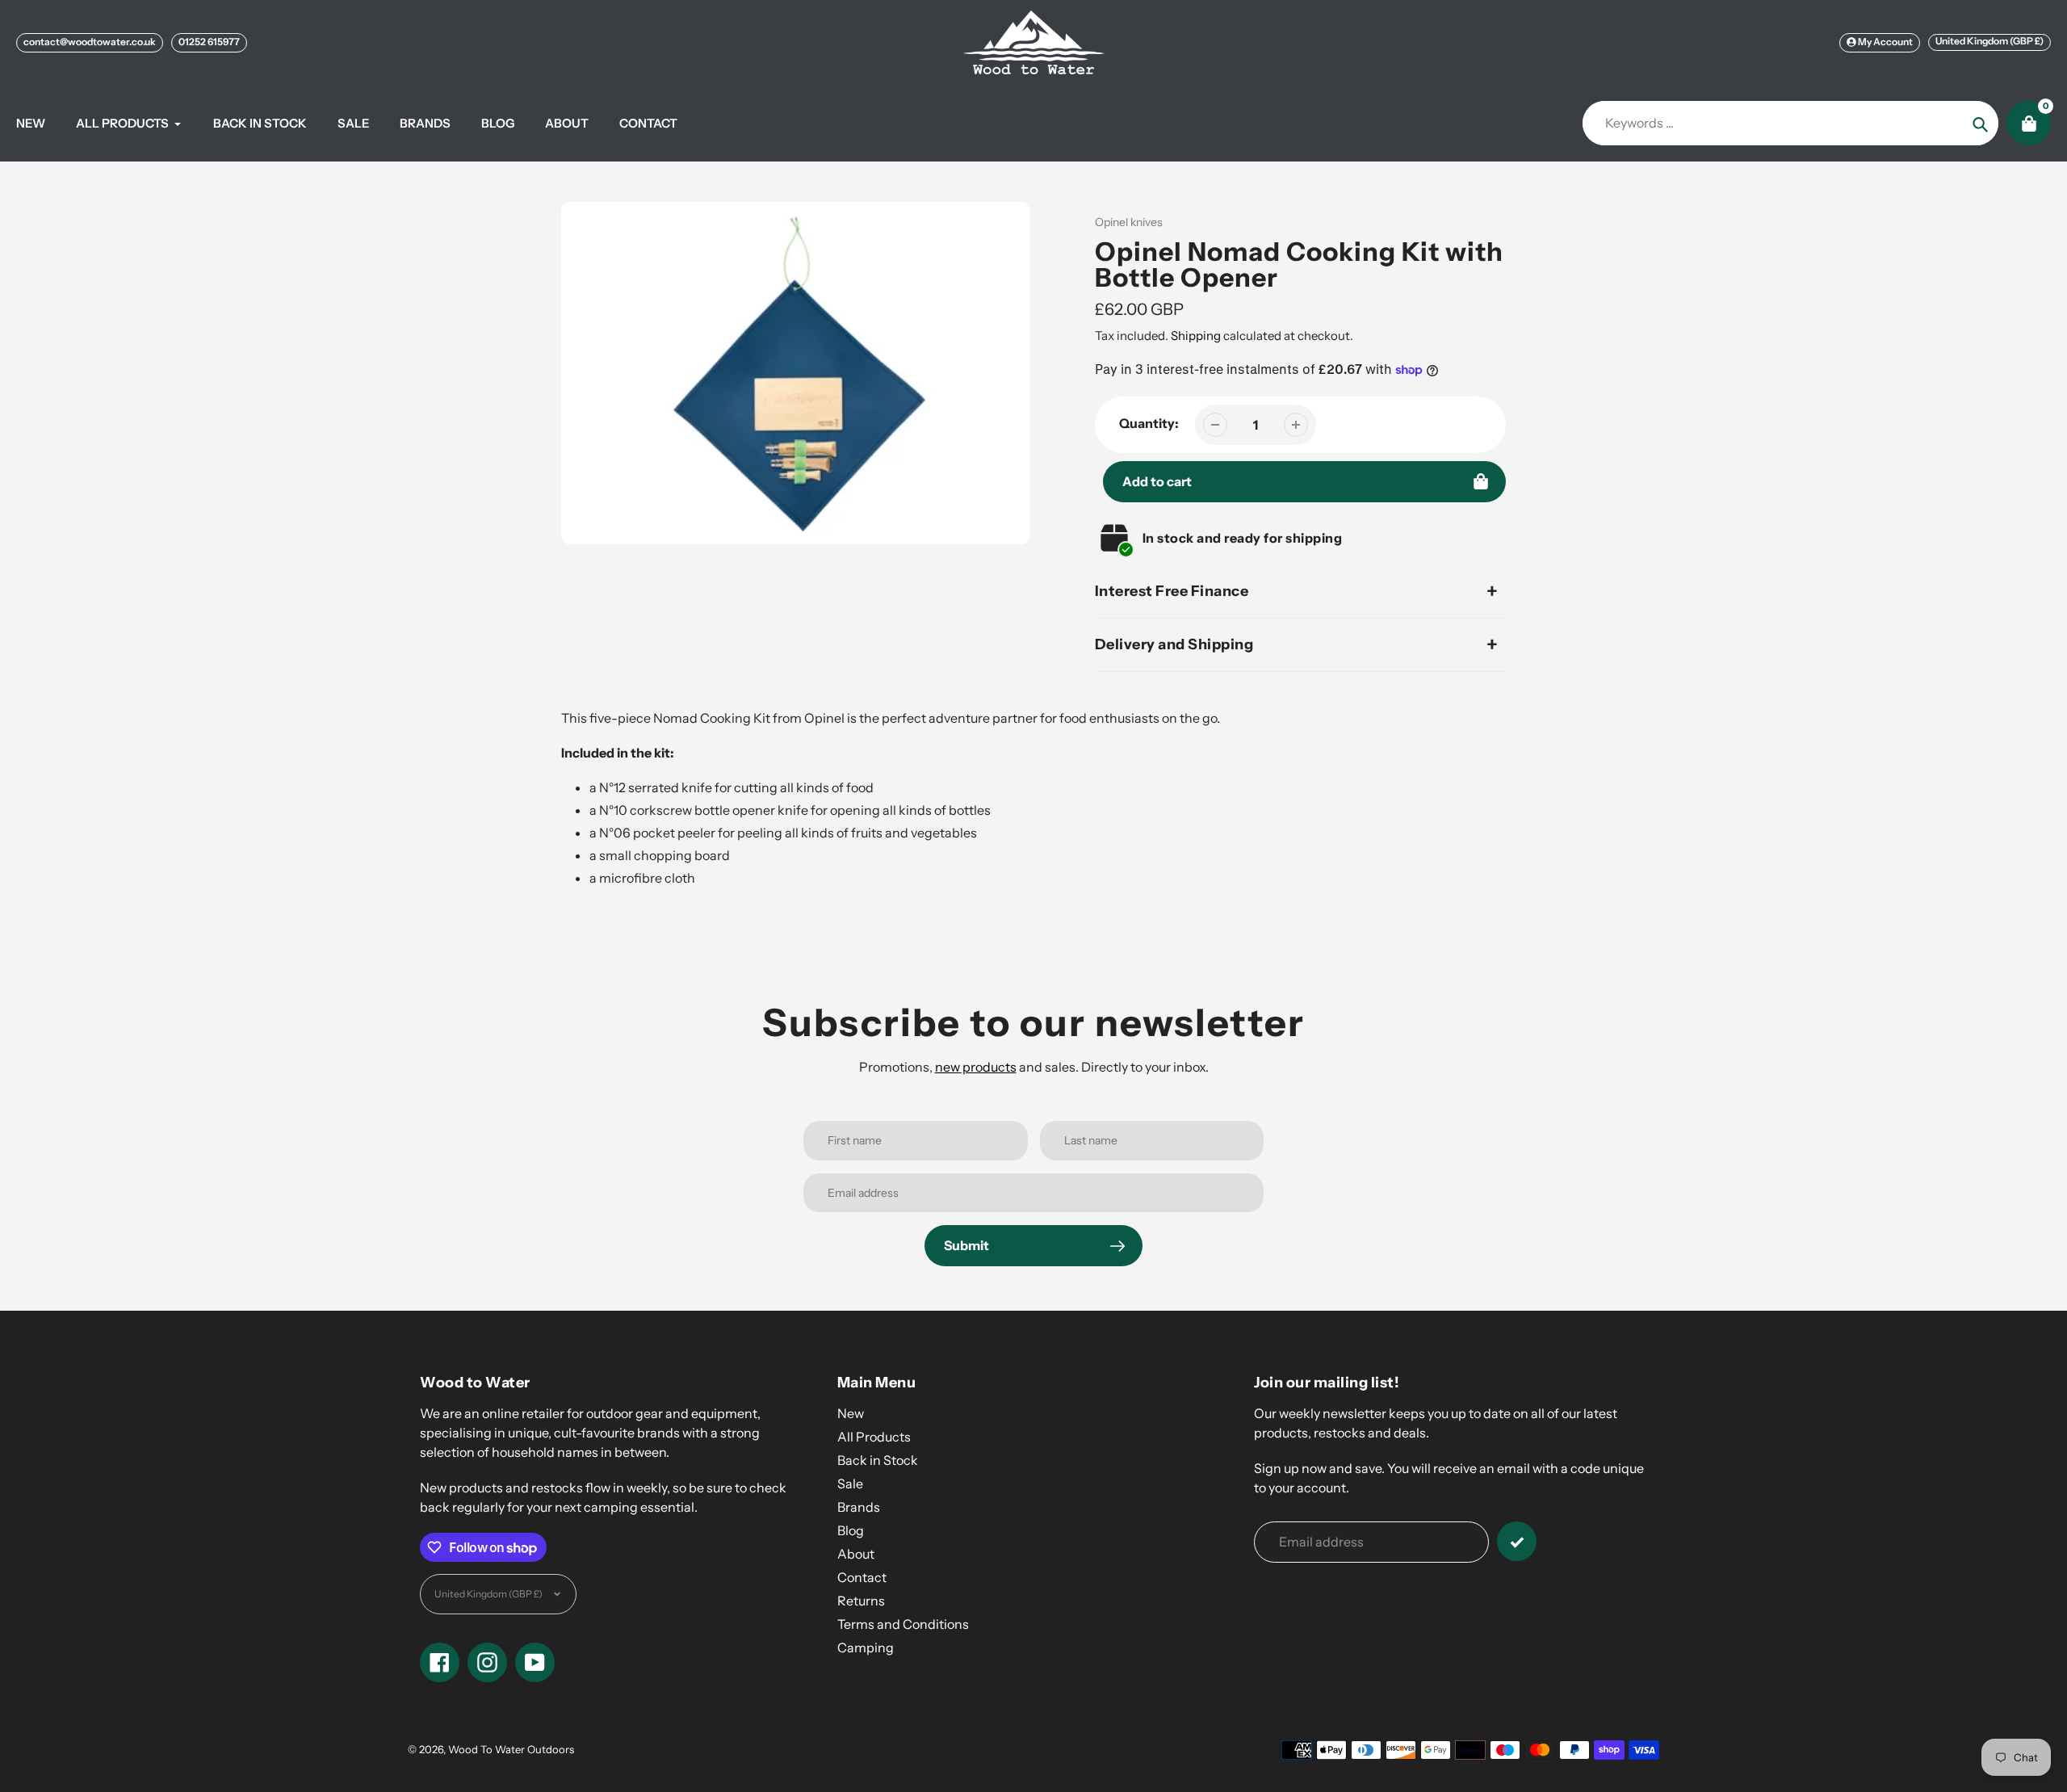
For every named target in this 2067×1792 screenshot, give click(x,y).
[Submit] (1517, 1541)
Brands (859, 1507)
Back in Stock (878, 1460)
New (851, 1413)
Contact (862, 1577)
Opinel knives (1129, 222)
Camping (866, 1647)
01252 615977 (209, 42)
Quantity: (1149, 423)
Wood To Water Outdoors (511, 1749)
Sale (850, 1484)
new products (976, 1067)
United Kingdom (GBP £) (1989, 41)
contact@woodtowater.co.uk (90, 42)
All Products (874, 1437)
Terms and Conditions (903, 1624)
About (856, 1554)
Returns (861, 1601)
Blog (851, 1530)
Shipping (1196, 336)
